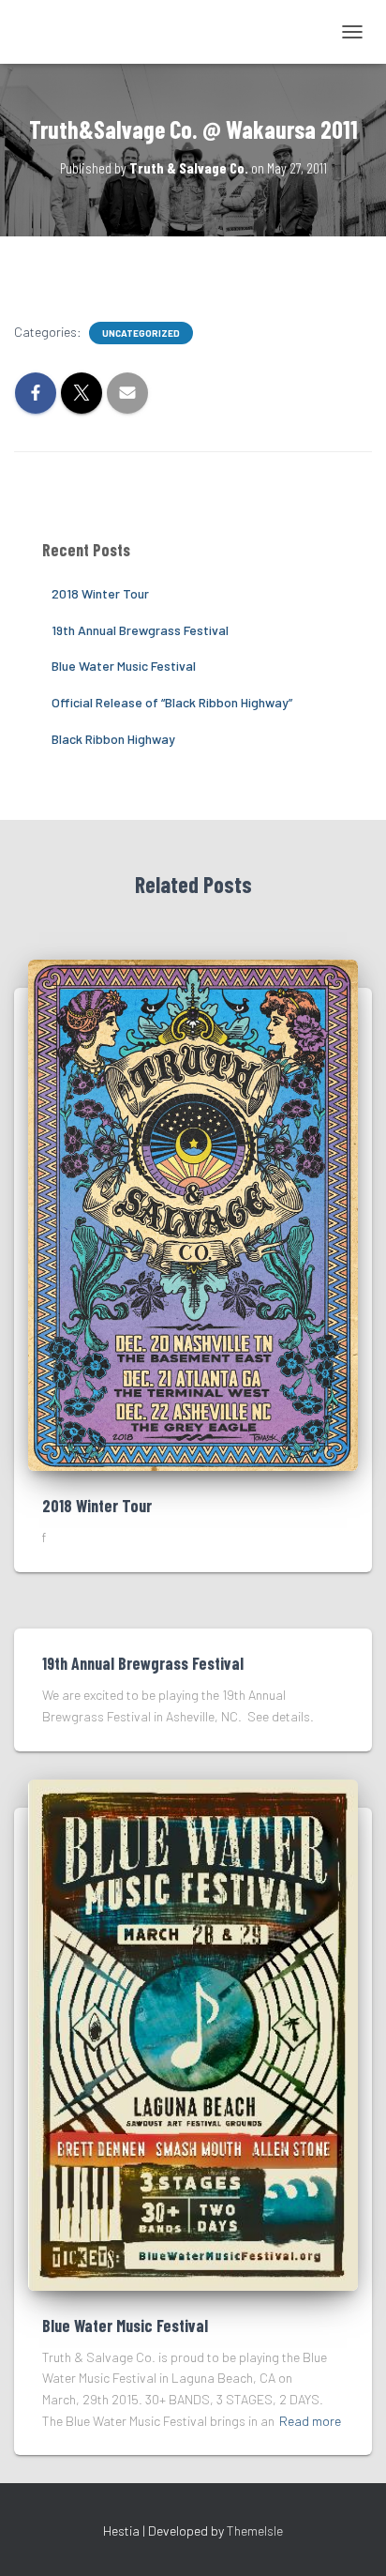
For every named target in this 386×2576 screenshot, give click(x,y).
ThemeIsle (255, 2531)
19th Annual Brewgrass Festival (140, 630)
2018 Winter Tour (100, 593)
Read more (310, 2421)
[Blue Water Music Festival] (193, 2033)
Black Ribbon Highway (113, 739)
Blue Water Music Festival (124, 666)
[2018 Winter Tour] (193, 1213)
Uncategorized (141, 333)
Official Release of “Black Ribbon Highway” (172, 702)
